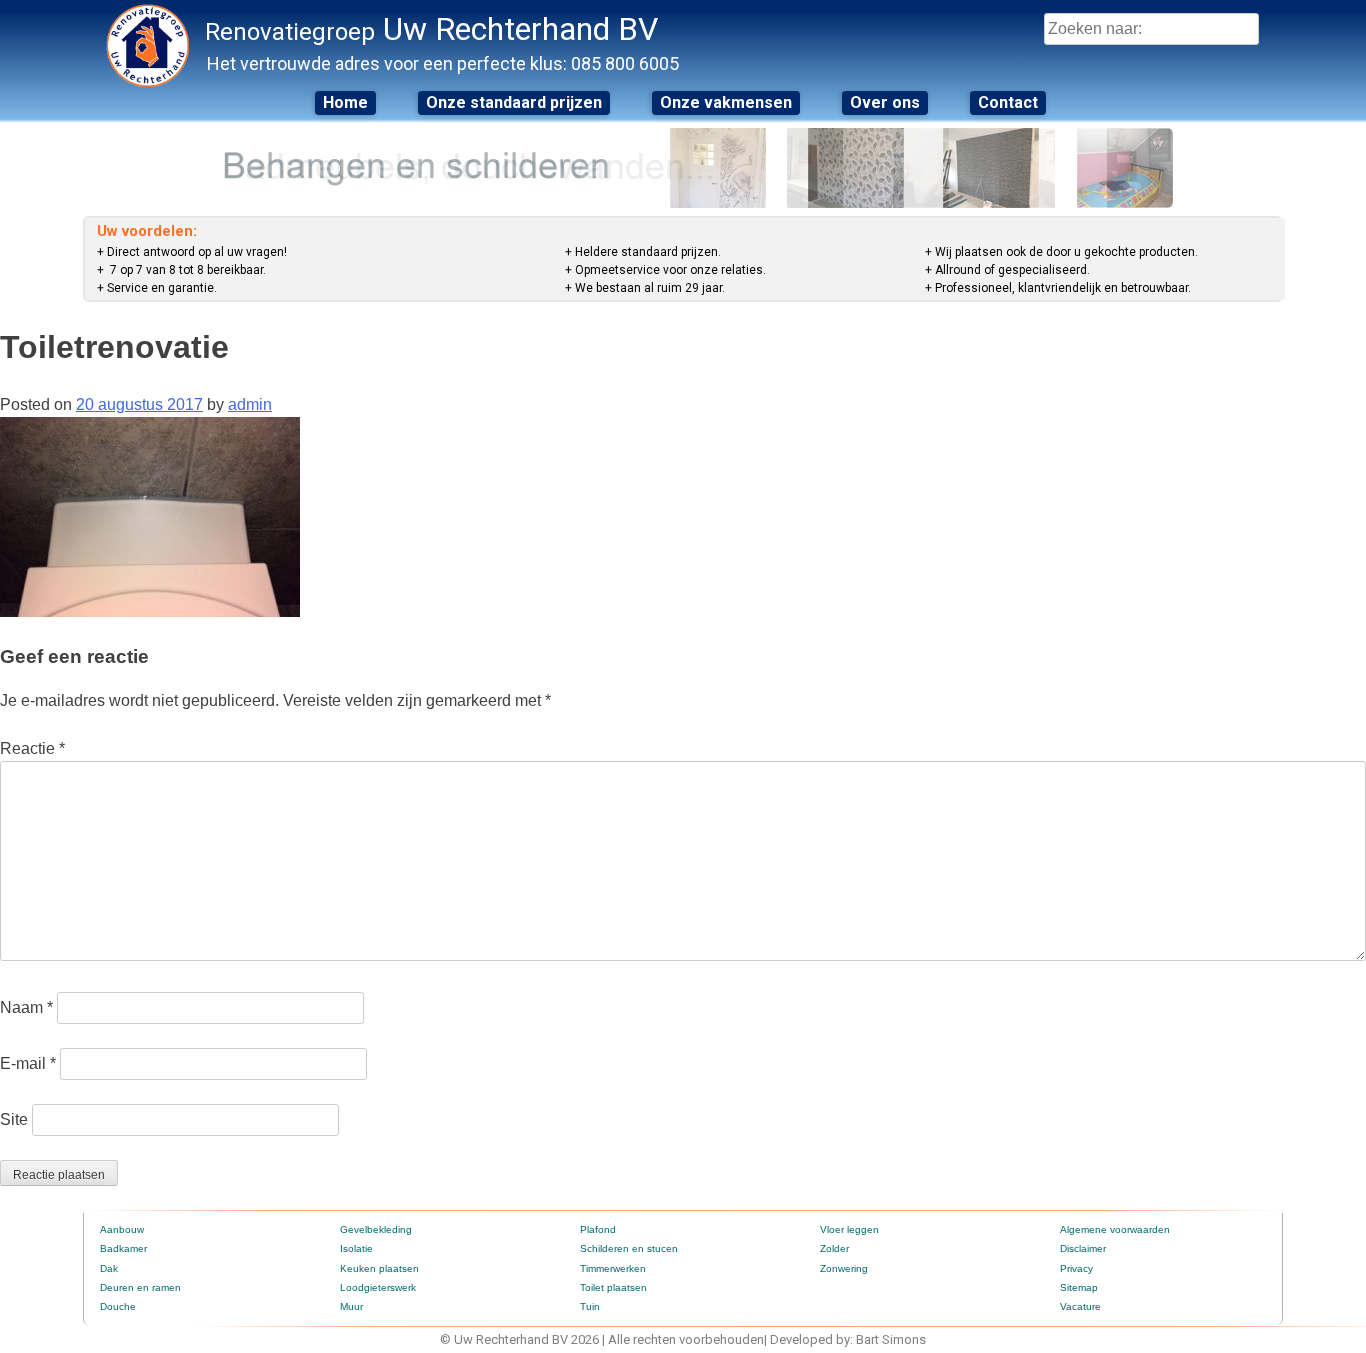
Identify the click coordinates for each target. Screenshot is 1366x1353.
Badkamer (123, 1248)
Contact (1008, 102)
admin (250, 404)
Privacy (1076, 1268)
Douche (118, 1306)
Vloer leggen (849, 1229)
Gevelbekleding (376, 1229)
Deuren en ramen (140, 1287)
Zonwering (844, 1268)
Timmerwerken (613, 1268)
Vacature (1080, 1306)
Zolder (834, 1248)
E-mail (28, 1063)
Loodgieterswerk (378, 1287)
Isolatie (356, 1248)
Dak (109, 1268)
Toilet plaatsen (613, 1287)
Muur (351, 1306)
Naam (26, 1007)
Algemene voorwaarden (1115, 1229)
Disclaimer (1083, 1248)
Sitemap (1079, 1287)
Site (14, 1119)
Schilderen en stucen (629, 1248)
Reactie (32, 748)
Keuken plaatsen (379, 1268)
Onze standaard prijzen (514, 102)
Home (345, 102)
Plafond (598, 1229)
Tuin (590, 1306)
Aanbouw (122, 1229)
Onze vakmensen (726, 102)
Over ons (885, 102)
